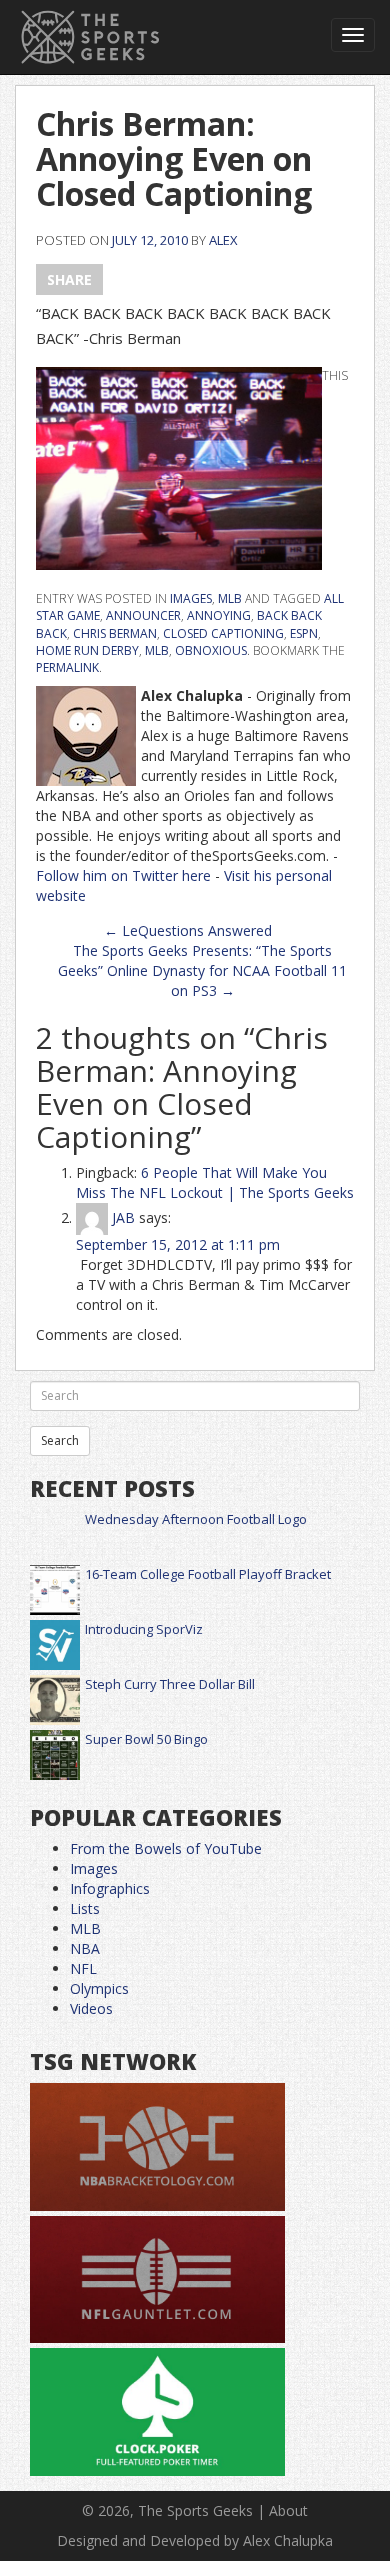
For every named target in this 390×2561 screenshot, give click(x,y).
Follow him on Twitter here (123, 875)
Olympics (99, 1988)
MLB (230, 598)
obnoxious (211, 650)
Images (191, 598)
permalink (67, 667)
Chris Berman (115, 633)
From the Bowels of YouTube (166, 1848)
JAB (123, 1217)
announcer (143, 615)
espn (304, 633)
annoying (219, 615)
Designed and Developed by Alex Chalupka (195, 2540)
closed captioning (223, 633)
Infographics (110, 1888)
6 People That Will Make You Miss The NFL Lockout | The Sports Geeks (215, 1182)
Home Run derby (87, 650)
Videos (91, 2008)
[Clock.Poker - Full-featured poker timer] (157, 2412)
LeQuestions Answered (188, 930)
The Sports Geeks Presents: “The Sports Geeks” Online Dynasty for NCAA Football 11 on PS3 (202, 970)
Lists (85, 1908)
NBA (85, 1948)
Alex (223, 240)
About (288, 2510)
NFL (83, 1968)
